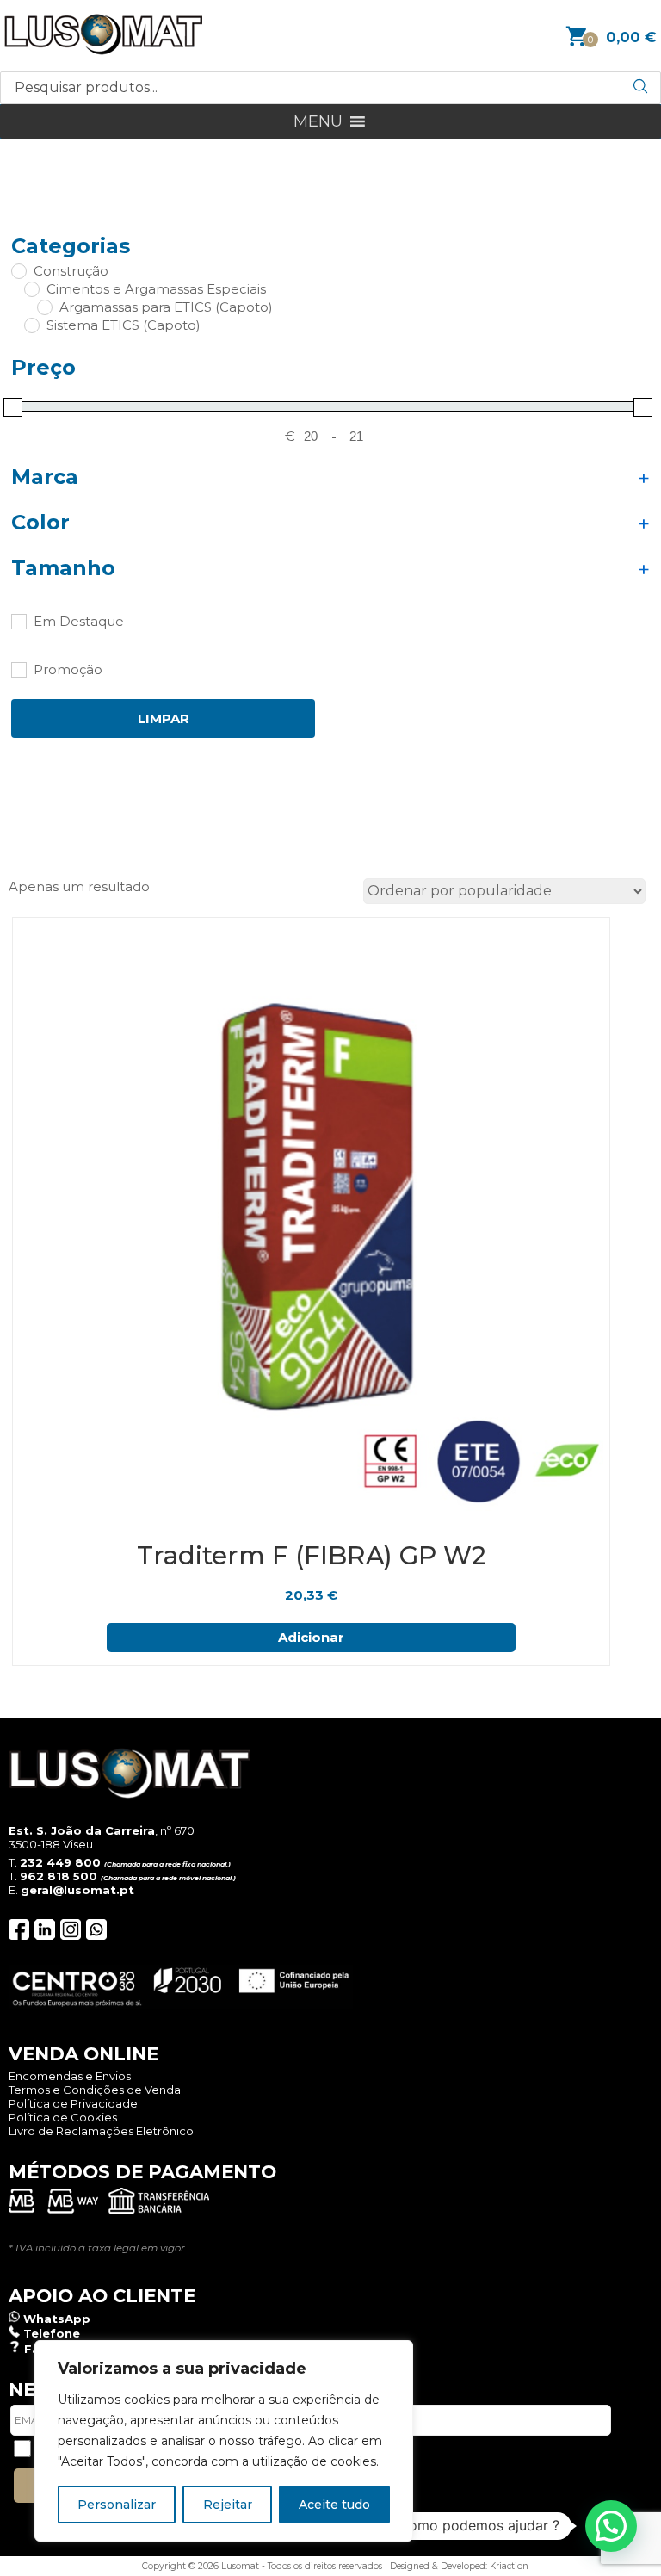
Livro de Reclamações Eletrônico (101, 2131)
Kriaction (509, 2566)
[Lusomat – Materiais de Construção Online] (103, 50)
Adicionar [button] (311, 1637)
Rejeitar (228, 2505)
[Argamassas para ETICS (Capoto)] (44, 307)
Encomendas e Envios (70, 2076)
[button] (318, 121)
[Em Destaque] (18, 621)
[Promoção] (18, 669)
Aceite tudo (334, 2505)
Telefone (52, 2333)
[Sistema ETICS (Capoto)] (31, 325)
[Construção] (18, 270)
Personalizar (117, 2505)
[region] (224, 2441)
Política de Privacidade (73, 2103)
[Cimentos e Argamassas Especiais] (31, 288)
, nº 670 (102, 1830)
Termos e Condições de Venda (95, 2090)
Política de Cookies (63, 2117)
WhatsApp (57, 2319)
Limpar (164, 718)
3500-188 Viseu (51, 1844)
